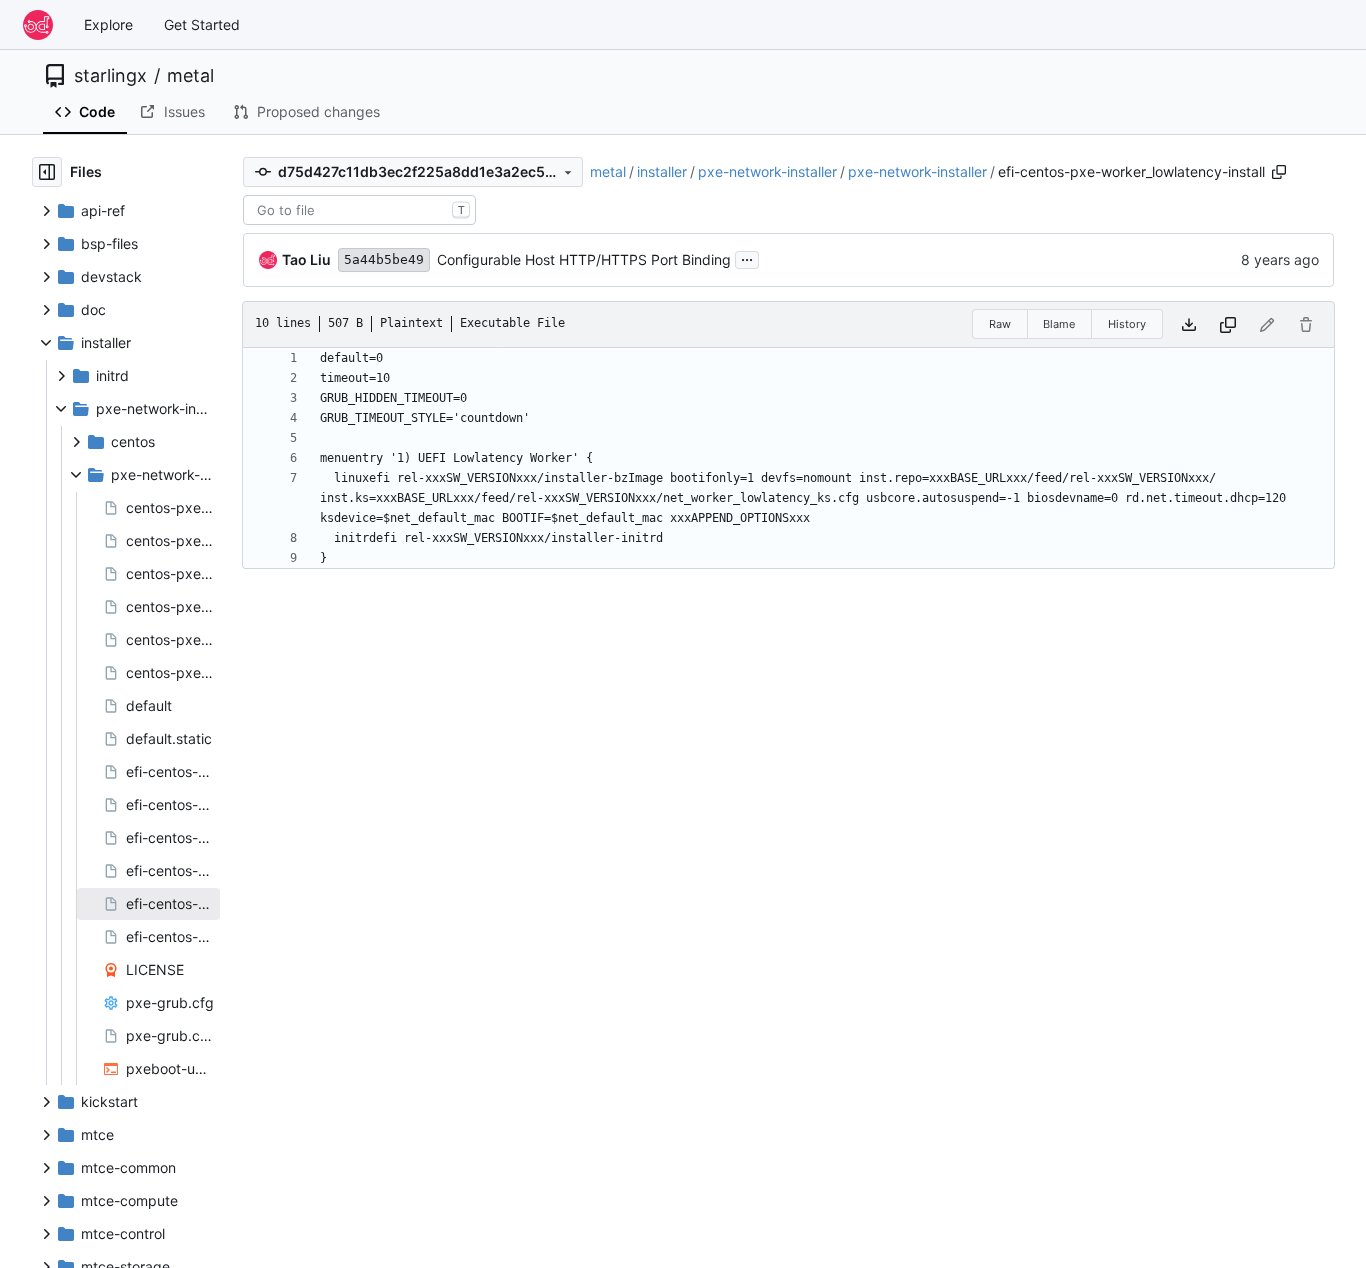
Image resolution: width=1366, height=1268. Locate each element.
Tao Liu (306, 259)
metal (190, 76)
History (1127, 324)
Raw (1000, 324)
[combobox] (359, 210)
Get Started (202, 24)
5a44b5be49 (384, 259)
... (747, 257)
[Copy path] (1279, 172)
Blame (1059, 324)
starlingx (110, 76)
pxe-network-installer (767, 171)
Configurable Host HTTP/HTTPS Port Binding (584, 259)
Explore (108, 24)
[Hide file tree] (47, 172)
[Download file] (1189, 324)
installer (662, 171)
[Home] (38, 25)
